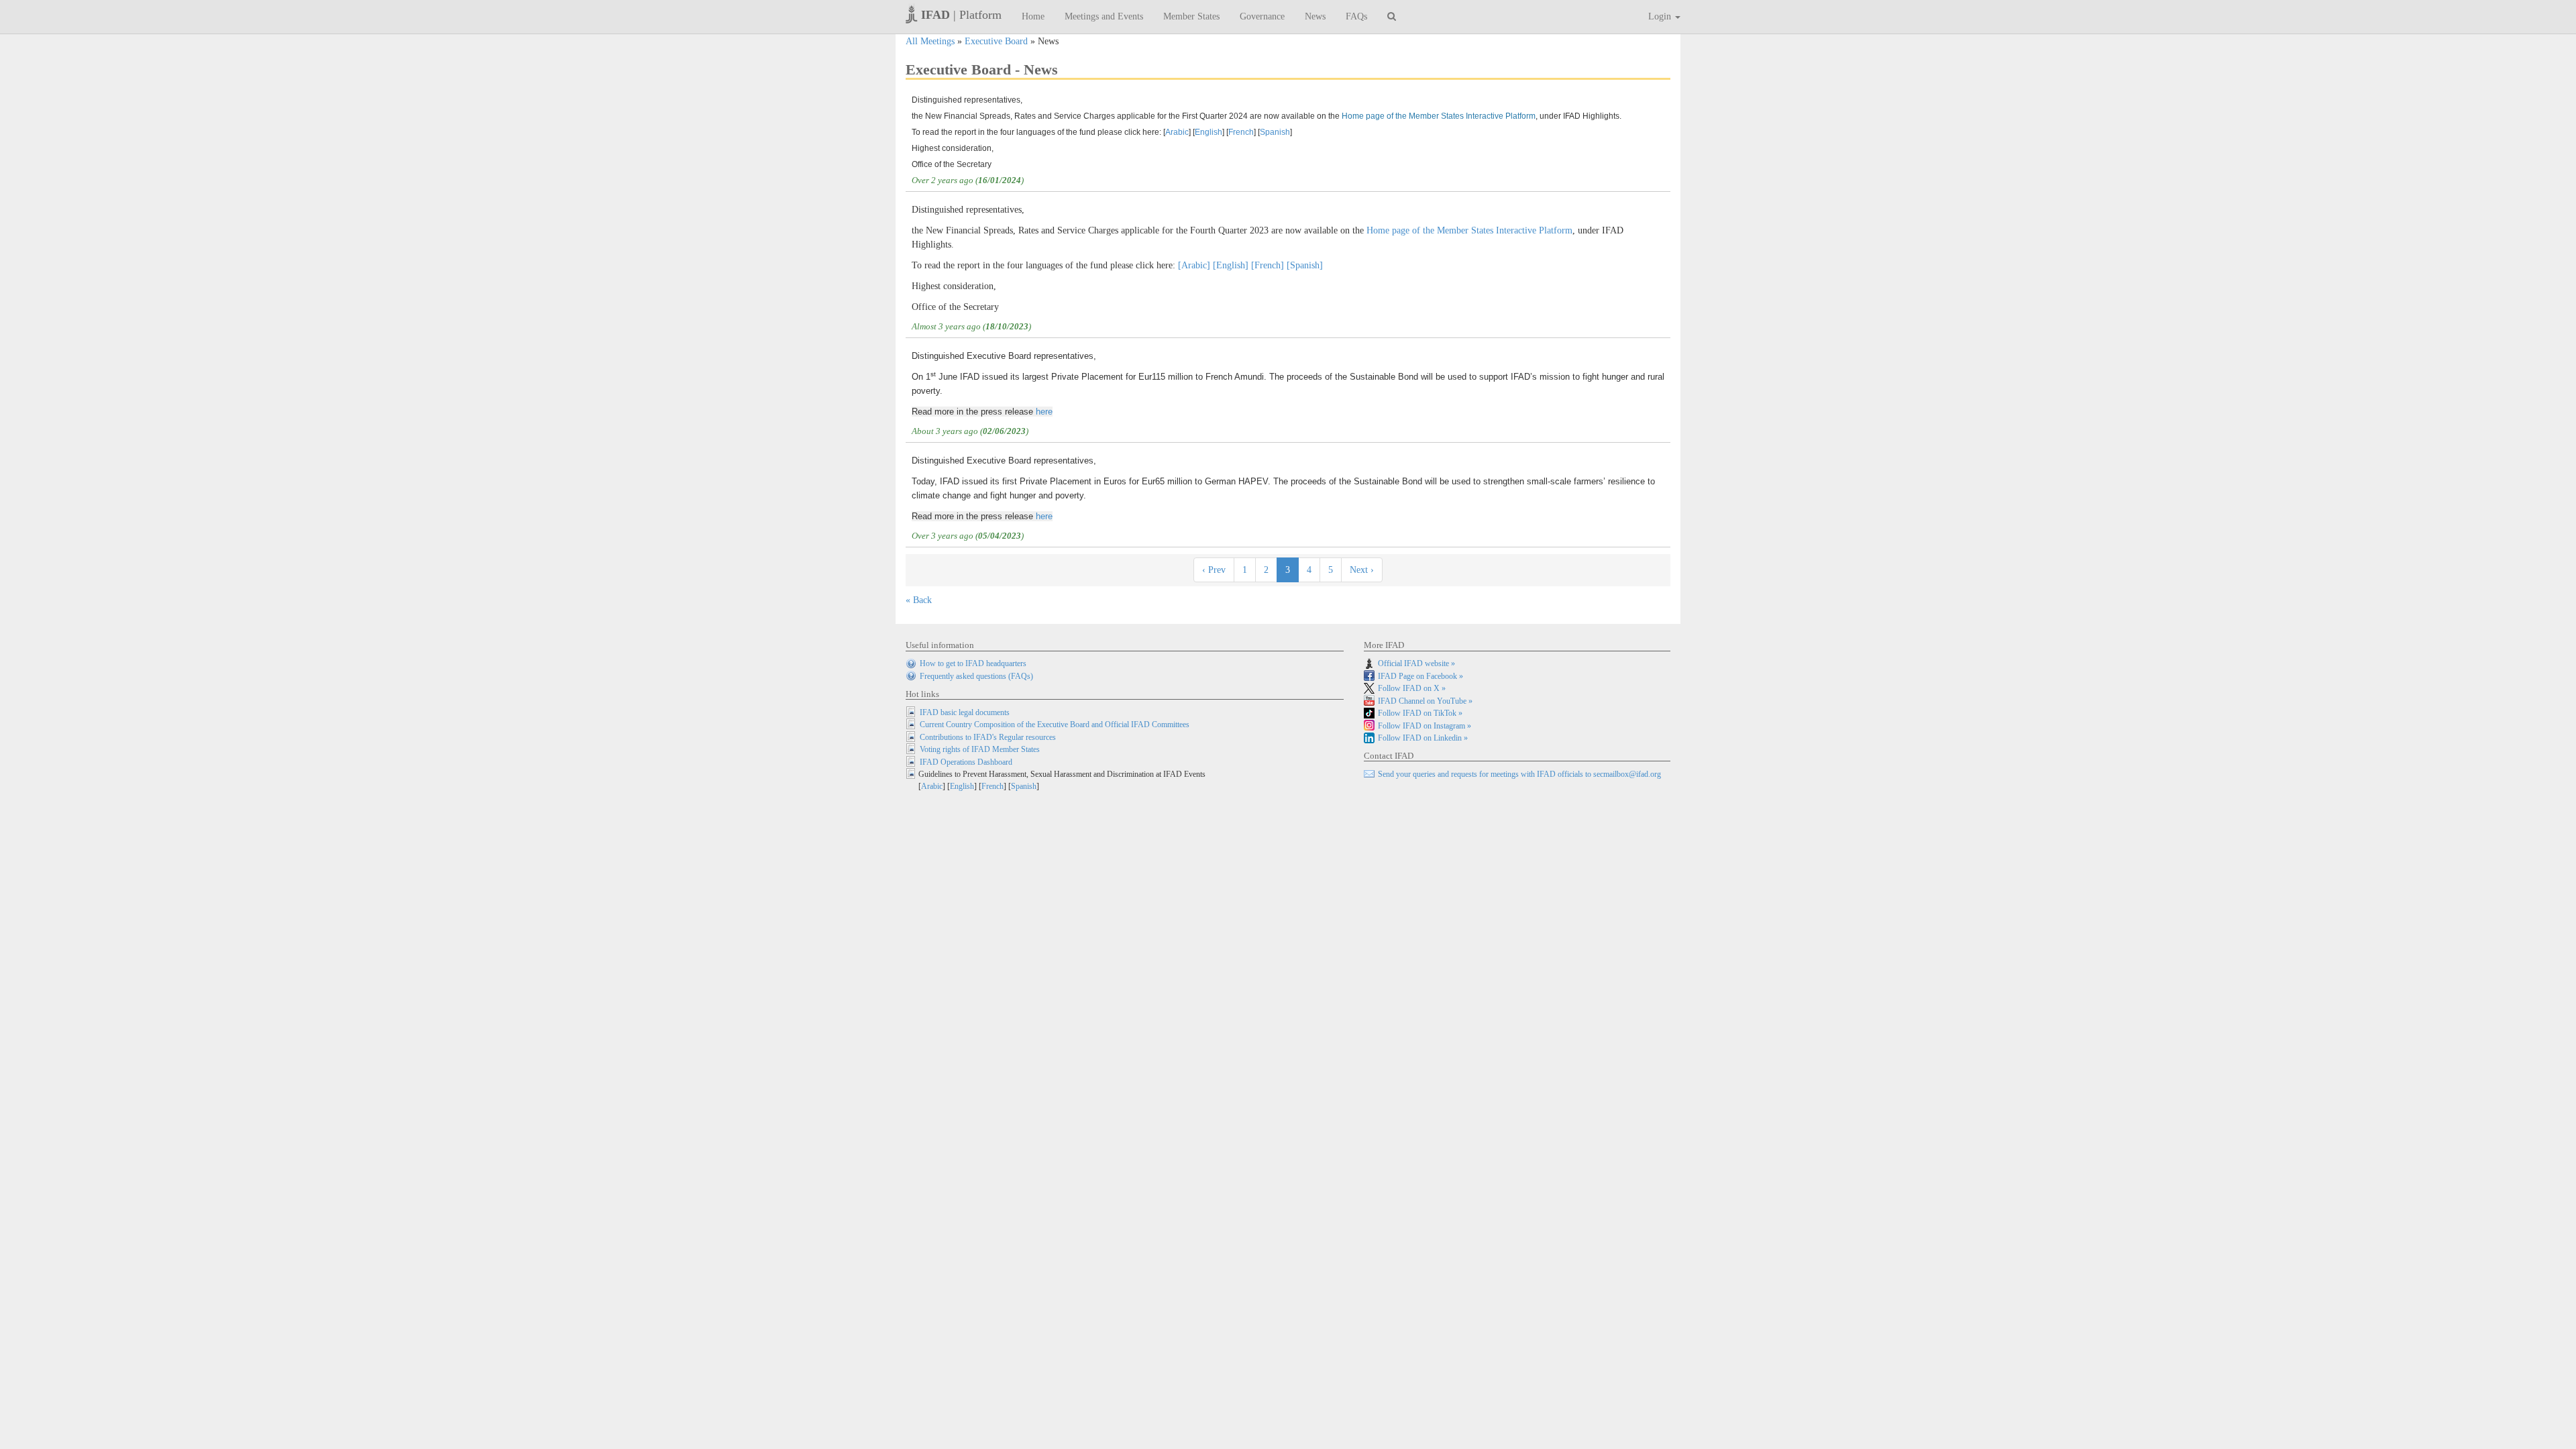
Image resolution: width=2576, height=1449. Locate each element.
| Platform (961, 15)
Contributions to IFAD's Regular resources (988, 737)
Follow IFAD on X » (1412, 688)
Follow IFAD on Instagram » (1425, 726)
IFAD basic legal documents (965, 712)
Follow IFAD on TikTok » (1420, 713)
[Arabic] (1194, 265)
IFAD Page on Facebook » (1420, 676)
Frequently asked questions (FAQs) (976, 676)
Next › (1362, 570)
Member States (1191, 16)
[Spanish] (1305, 265)
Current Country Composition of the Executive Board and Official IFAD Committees (1055, 724)
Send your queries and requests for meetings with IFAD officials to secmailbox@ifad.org (1519, 774)
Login (1661, 16)
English (1209, 132)
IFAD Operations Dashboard (966, 762)
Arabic (1177, 132)
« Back (919, 600)
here (1044, 412)
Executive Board (996, 41)
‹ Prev (1214, 570)
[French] (1268, 265)
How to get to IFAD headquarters (973, 663)
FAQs (1356, 16)
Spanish (1275, 132)
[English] (1231, 265)
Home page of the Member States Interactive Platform (1439, 116)
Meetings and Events (1104, 16)
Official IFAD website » (1416, 663)
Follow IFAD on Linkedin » (1423, 738)
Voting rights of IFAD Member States (980, 749)
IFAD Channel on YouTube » (1425, 701)
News (1315, 16)
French (1241, 132)
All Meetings (930, 41)
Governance (1262, 16)
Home (1033, 16)
